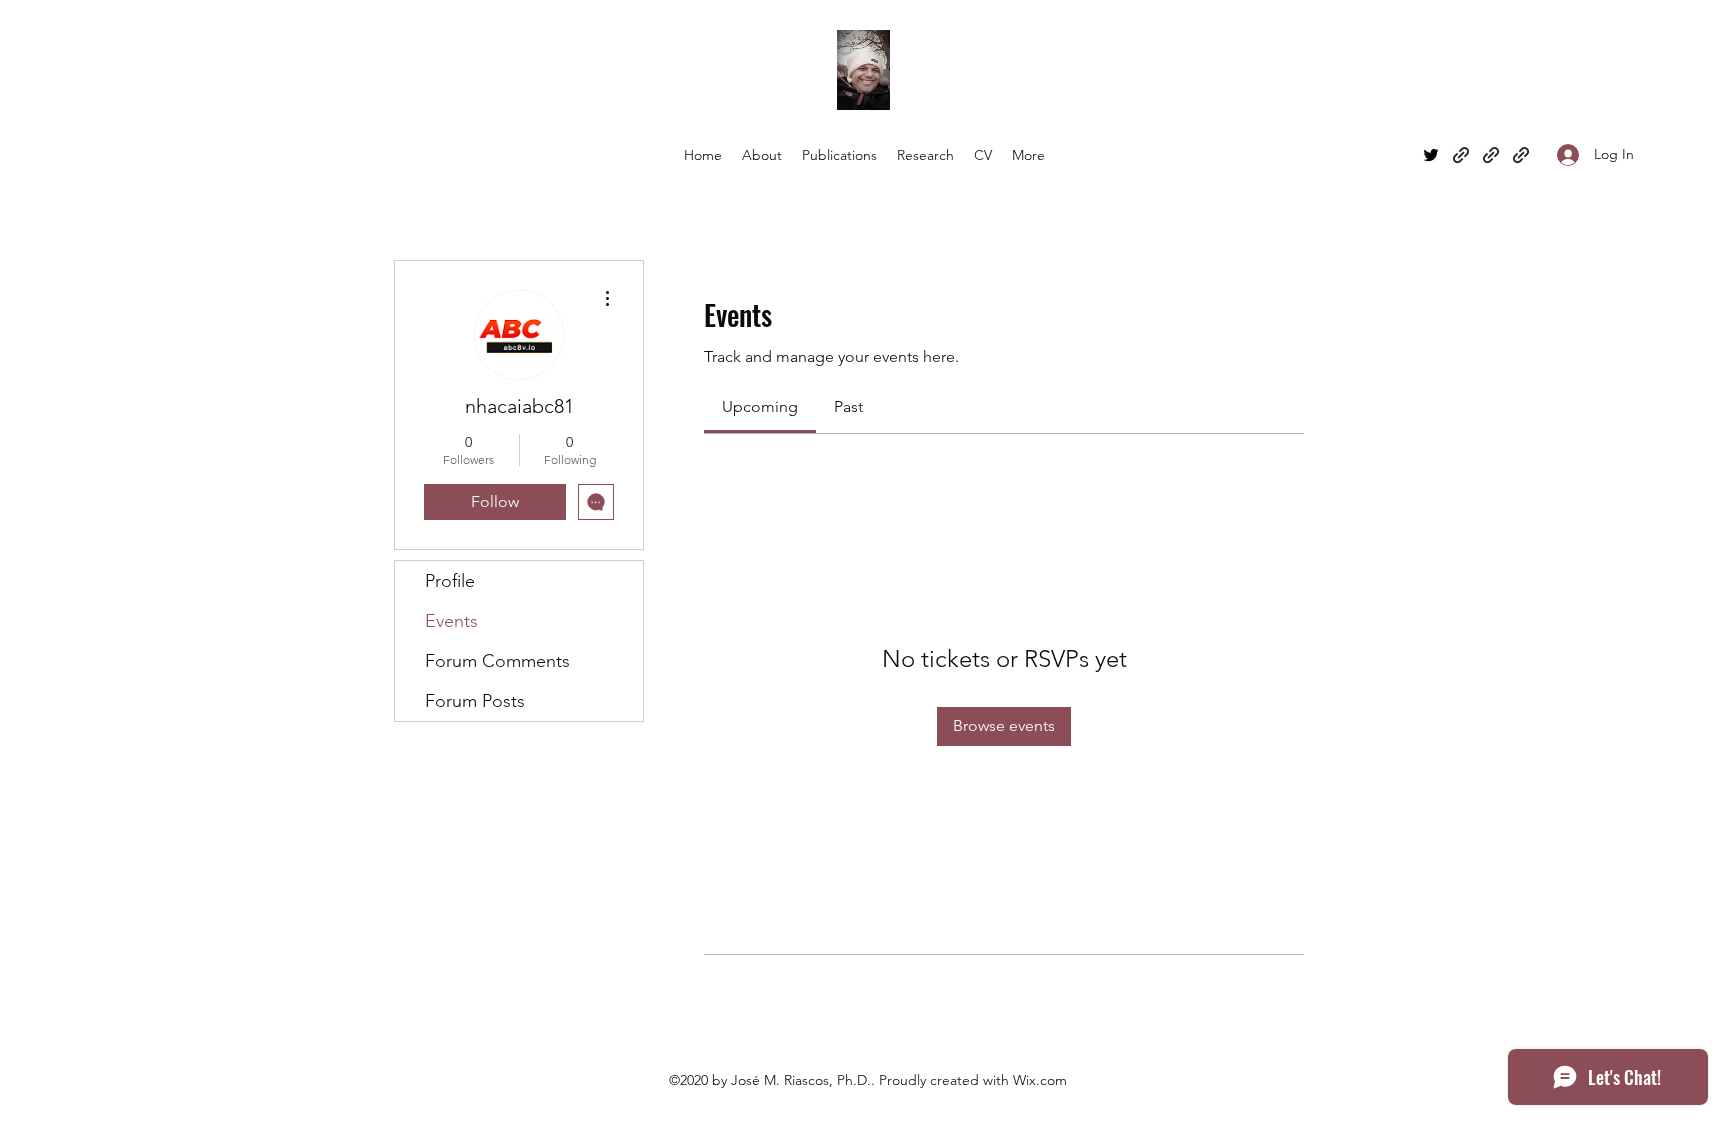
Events (451, 621)
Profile (450, 581)
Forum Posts (475, 701)
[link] (760, 406)
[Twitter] (1431, 155)
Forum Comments (497, 661)
